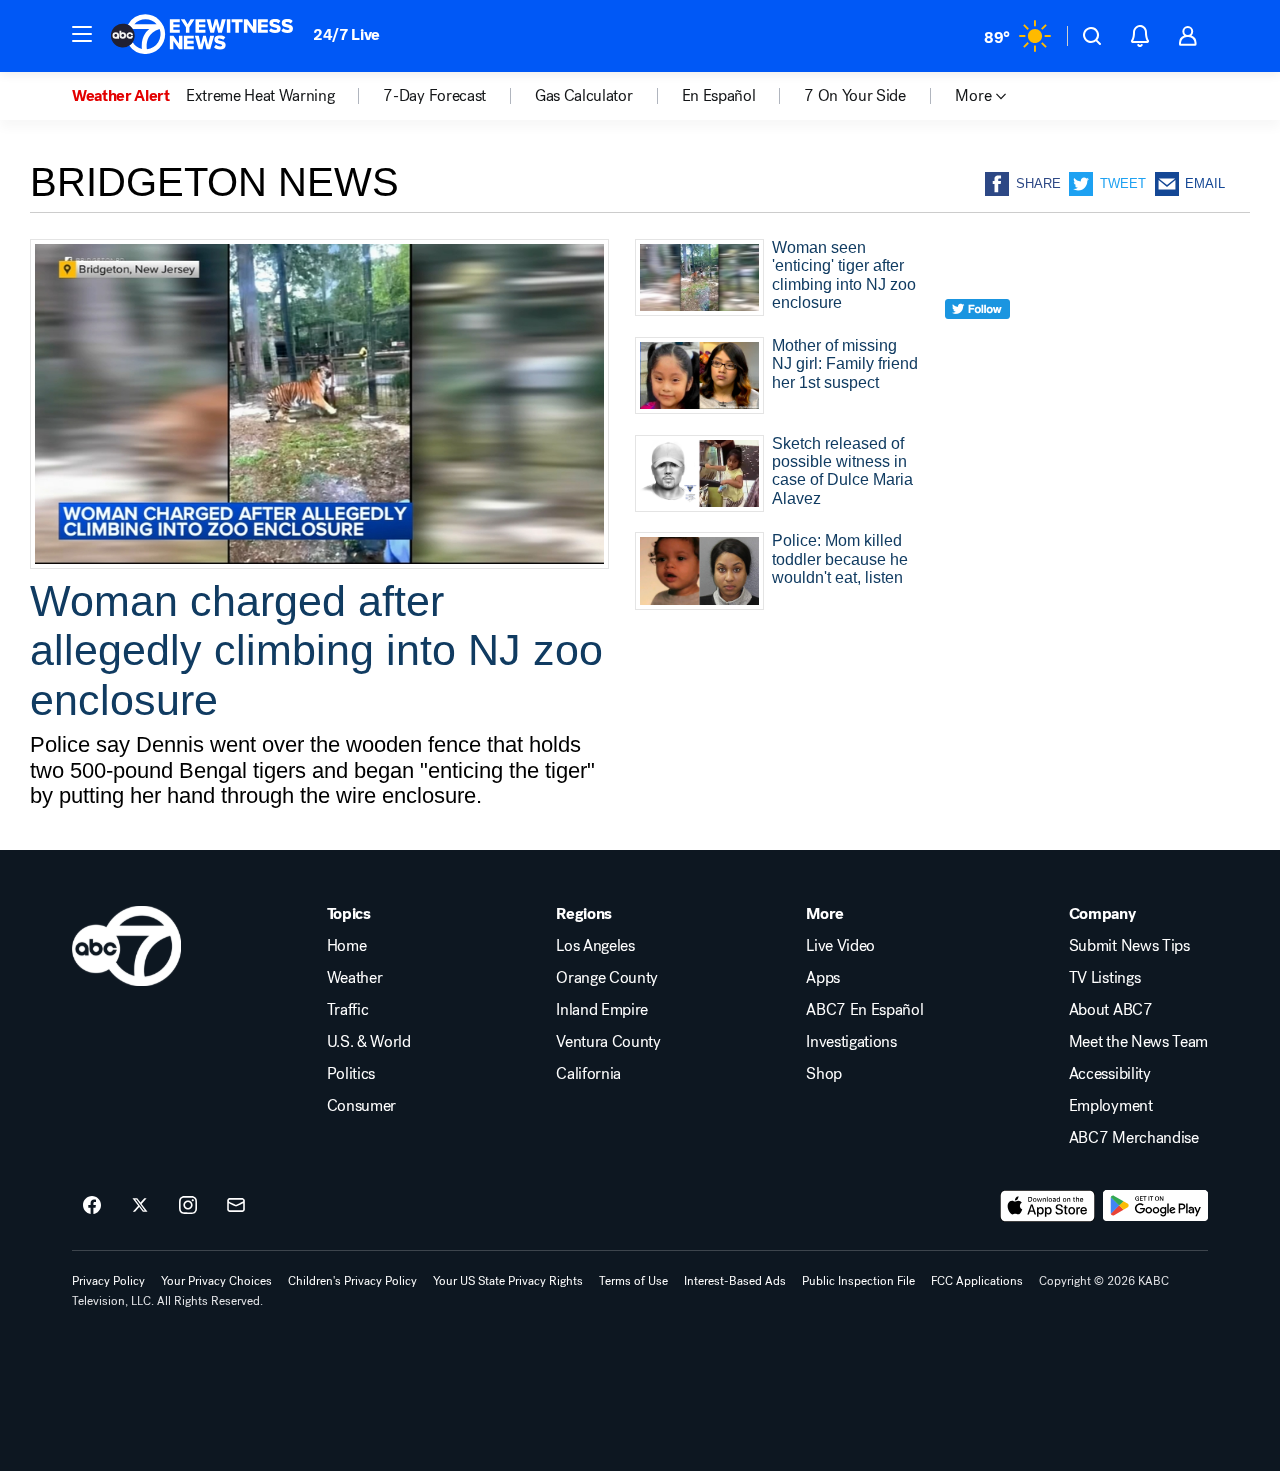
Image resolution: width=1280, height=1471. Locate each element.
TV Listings (1104, 978)
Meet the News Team (1138, 1042)
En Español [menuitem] (719, 96)
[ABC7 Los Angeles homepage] (202, 36)
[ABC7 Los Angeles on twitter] (140, 1206)
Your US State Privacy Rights (508, 1281)
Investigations (851, 1042)
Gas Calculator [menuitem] (584, 96)
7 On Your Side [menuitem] (855, 96)
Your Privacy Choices (216, 1281)
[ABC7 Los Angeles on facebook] (92, 1206)
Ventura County (608, 1042)
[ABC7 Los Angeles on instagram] (188, 1206)
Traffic (348, 1010)
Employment (1111, 1106)
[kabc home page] (126, 946)
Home (347, 946)
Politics (351, 1074)
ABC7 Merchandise (1134, 1138)
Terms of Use (633, 1281)
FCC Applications (977, 1281)
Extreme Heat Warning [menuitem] (260, 96)
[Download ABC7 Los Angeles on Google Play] (1155, 1206)
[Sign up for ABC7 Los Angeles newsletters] (236, 1206)
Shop (824, 1074)
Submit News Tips (1129, 946)
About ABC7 (1111, 1010)
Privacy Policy (108, 1281)
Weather (355, 978)
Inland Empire (602, 1010)
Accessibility (1110, 1074)
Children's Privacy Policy (352, 1281)
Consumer (361, 1106)
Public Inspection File (858, 1281)
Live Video (840, 946)
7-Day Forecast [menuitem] (434, 96)
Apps (823, 978)
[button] (82, 34)
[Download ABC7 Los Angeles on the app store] (1048, 1206)
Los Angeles (595, 946)
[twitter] (977, 345)
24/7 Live (346, 34)
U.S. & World (369, 1042)
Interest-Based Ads (735, 1281)
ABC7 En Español (864, 1010)
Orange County (607, 978)
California (588, 1074)
